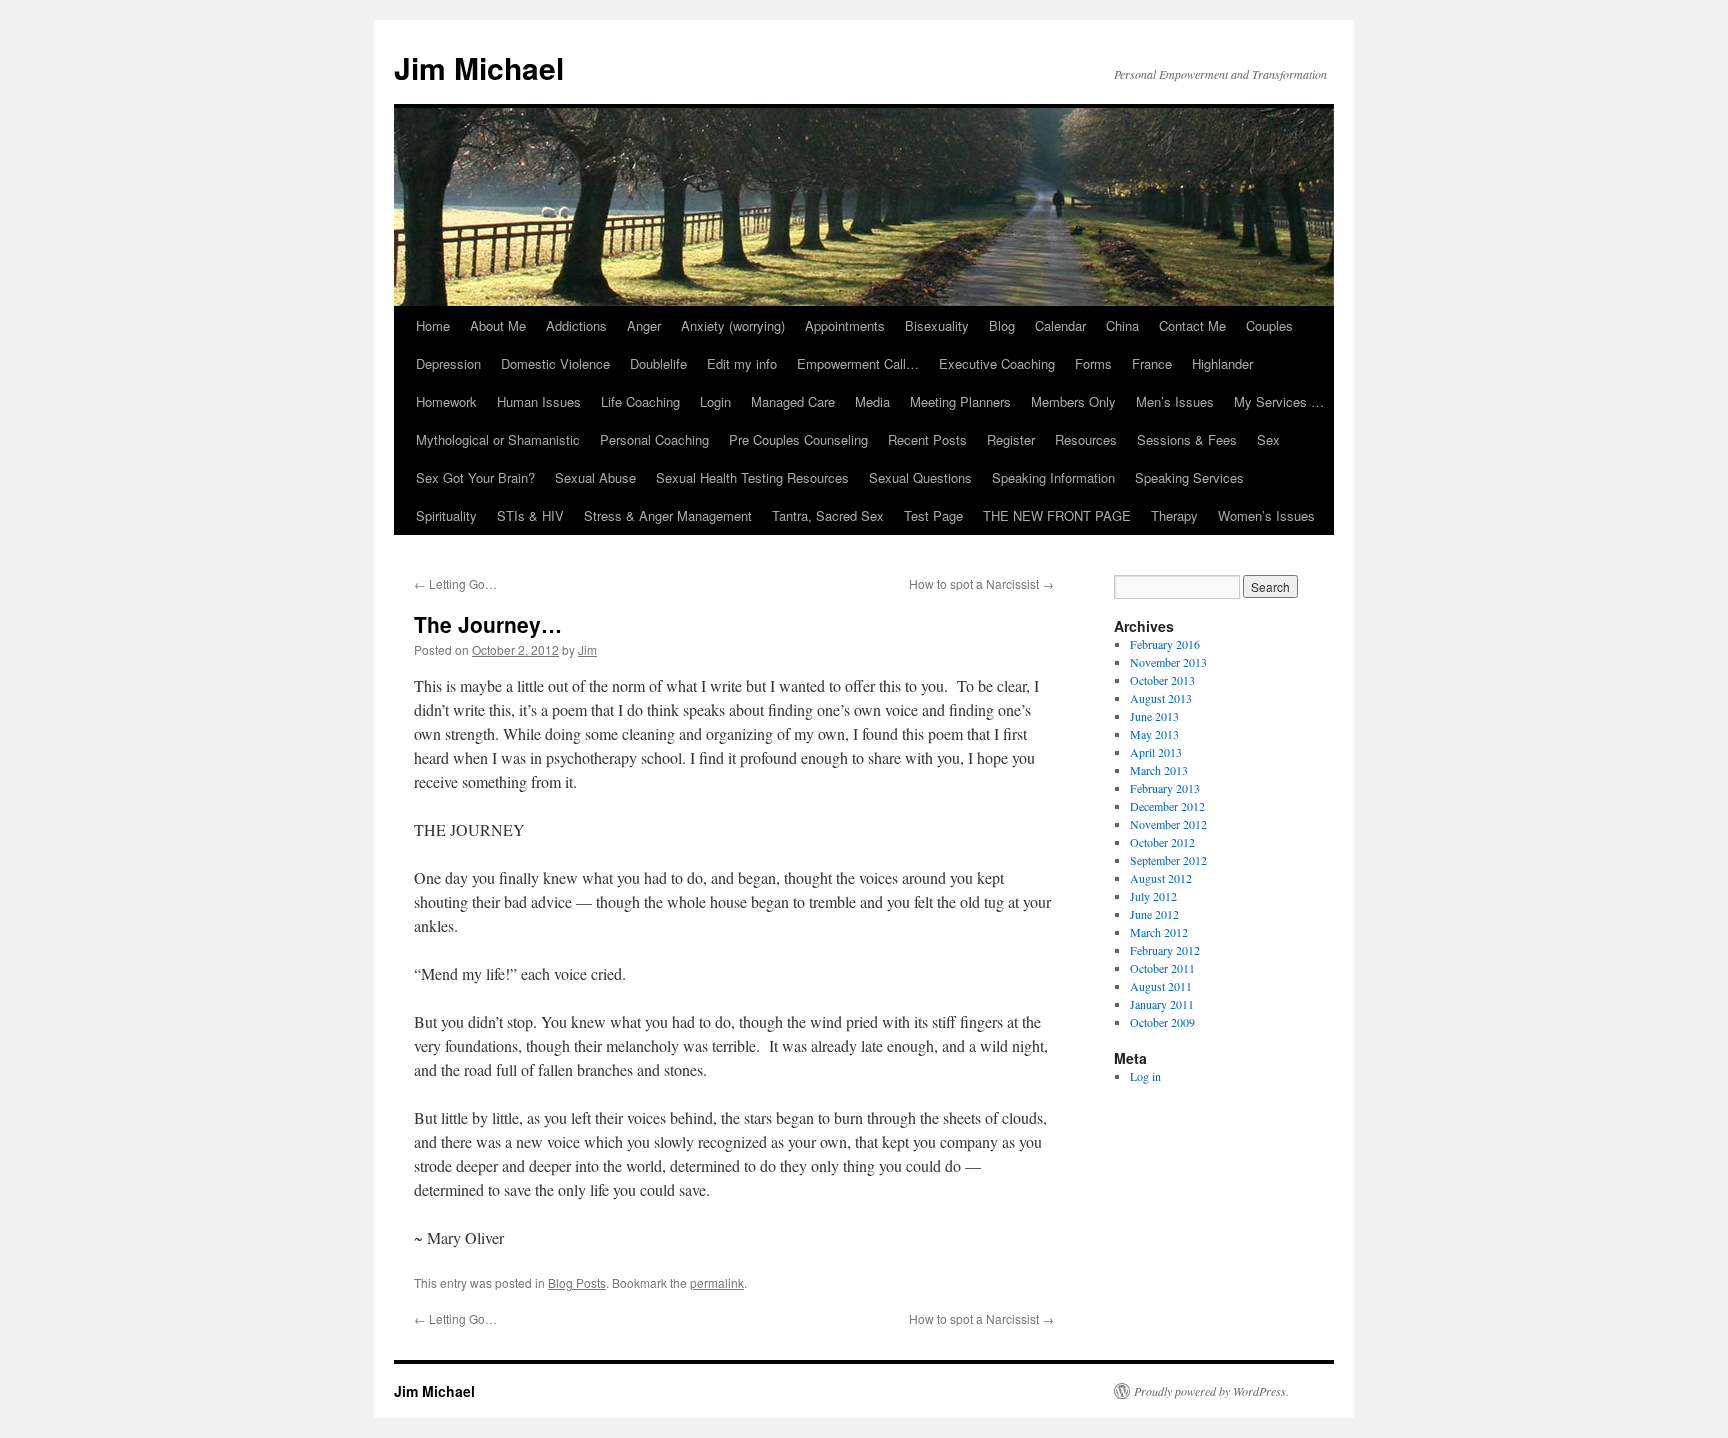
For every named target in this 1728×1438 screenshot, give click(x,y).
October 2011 (1162, 968)
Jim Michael (479, 67)
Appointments (845, 325)
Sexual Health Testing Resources (752, 477)
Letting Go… (455, 583)
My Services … (1279, 401)
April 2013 (1156, 752)
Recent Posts (927, 439)
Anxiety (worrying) (733, 325)
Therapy (1174, 515)
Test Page (933, 515)
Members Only (1073, 401)
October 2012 (1162, 842)
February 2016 (1165, 644)
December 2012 (1167, 806)
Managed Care (793, 401)
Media (872, 401)
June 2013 (1154, 716)
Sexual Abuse (595, 477)
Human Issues (539, 401)
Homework (446, 401)
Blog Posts (577, 1282)
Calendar (1060, 325)
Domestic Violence (555, 363)
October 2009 (1162, 1022)
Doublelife (658, 363)
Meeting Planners (960, 401)
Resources (1086, 439)
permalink (717, 1282)
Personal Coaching (654, 439)
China (1122, 325)
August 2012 (1161, 878)
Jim (587, 649)
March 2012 (1159, 932)
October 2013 (1162, 680)
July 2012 (1153, 896)
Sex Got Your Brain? (475, 477)
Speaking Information (1053, 477)
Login (715, 401)
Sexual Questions (920, 477)
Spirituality (446, 515)
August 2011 (1161, 986)
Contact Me (1192, 325)
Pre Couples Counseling (798, 439)
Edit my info (742, 363)
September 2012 (1168, 860)
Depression (448, 363)
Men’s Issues (1175, 401)
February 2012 (1165, 950)
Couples (1269, 325)
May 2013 (1154, 734)
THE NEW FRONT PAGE (1057, 515)
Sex (1268, 439)
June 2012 (1154, 914)
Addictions (576, 325)
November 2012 (1168, 824)
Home (433, 325)
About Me (498, 325)
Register (1011, 439)
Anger (644, 325)
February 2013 (1165, 788)
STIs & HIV (530, 515)
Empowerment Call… (858, 363)
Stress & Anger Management (668, 515)
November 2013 (1168, 662)
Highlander (1222, 363)
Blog (1002, 325)
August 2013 (1161, 698)
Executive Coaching (997, 363)
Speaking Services (1189, 477)
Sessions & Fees (1187, 439)
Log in (1145, 1076)
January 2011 (1162, 1004)
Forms (1093, 363)
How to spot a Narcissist (981, 583)
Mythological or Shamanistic (498, 439)
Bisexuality (937, 325)
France (1152, 363)
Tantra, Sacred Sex (828, 515)
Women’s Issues (1266, 515)
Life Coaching (640, 401)
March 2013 (1159, 770)
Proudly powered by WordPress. (1211, 1391)
